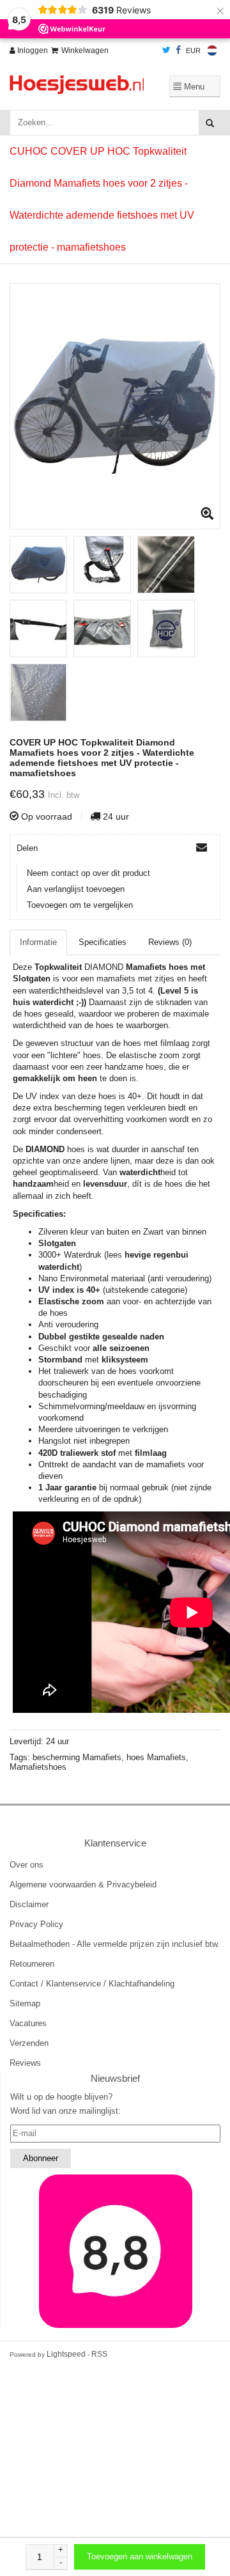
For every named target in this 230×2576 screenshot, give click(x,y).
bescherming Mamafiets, (80, 1757)
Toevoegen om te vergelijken (80, 905)
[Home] (77, 85)
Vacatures (28, 2023)
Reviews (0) (170, 942)
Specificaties (103, 942)
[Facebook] (178, 51)
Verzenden (29, 2043)
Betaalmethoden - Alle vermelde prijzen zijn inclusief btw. (115, 1944)
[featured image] (115, 2251)
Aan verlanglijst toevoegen (76, 889)
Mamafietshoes (38, 1767)
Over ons (27, 1865)
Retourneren (32, 1964)
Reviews (25, 2063)
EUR (193, 51)
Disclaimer (29, 1904)
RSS (99, 2354)
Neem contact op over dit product (88, 873)
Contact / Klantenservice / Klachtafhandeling (92, 1984)
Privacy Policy (36, 1924)
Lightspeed (66, 2354)
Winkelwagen (85, 51)
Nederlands (212, 51)
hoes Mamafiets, (157, 1757)
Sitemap (25, 2003)
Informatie (38, 942)
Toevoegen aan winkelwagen (140, 2556)
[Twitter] (166, 51)
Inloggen (32, 51)
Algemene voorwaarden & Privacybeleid (83, 1885)
